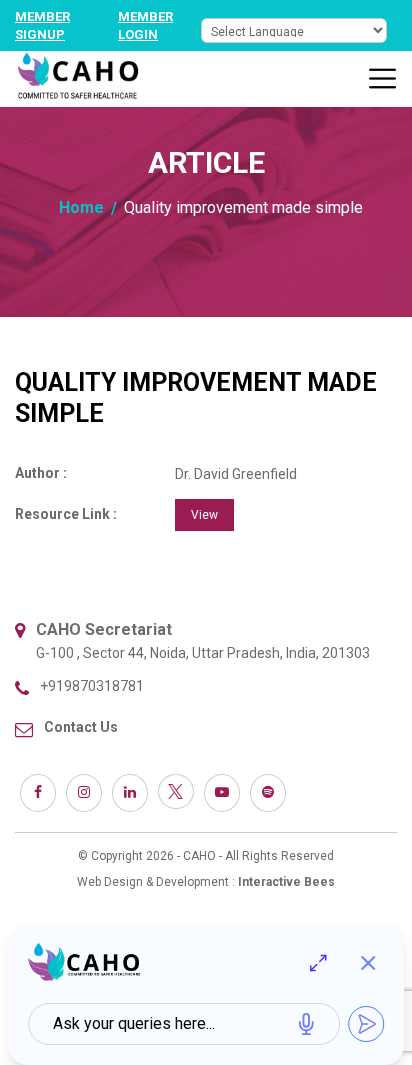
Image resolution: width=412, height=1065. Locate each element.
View (204, 515)
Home (81, 207)
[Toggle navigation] (383, 79)
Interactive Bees (286, 882)
